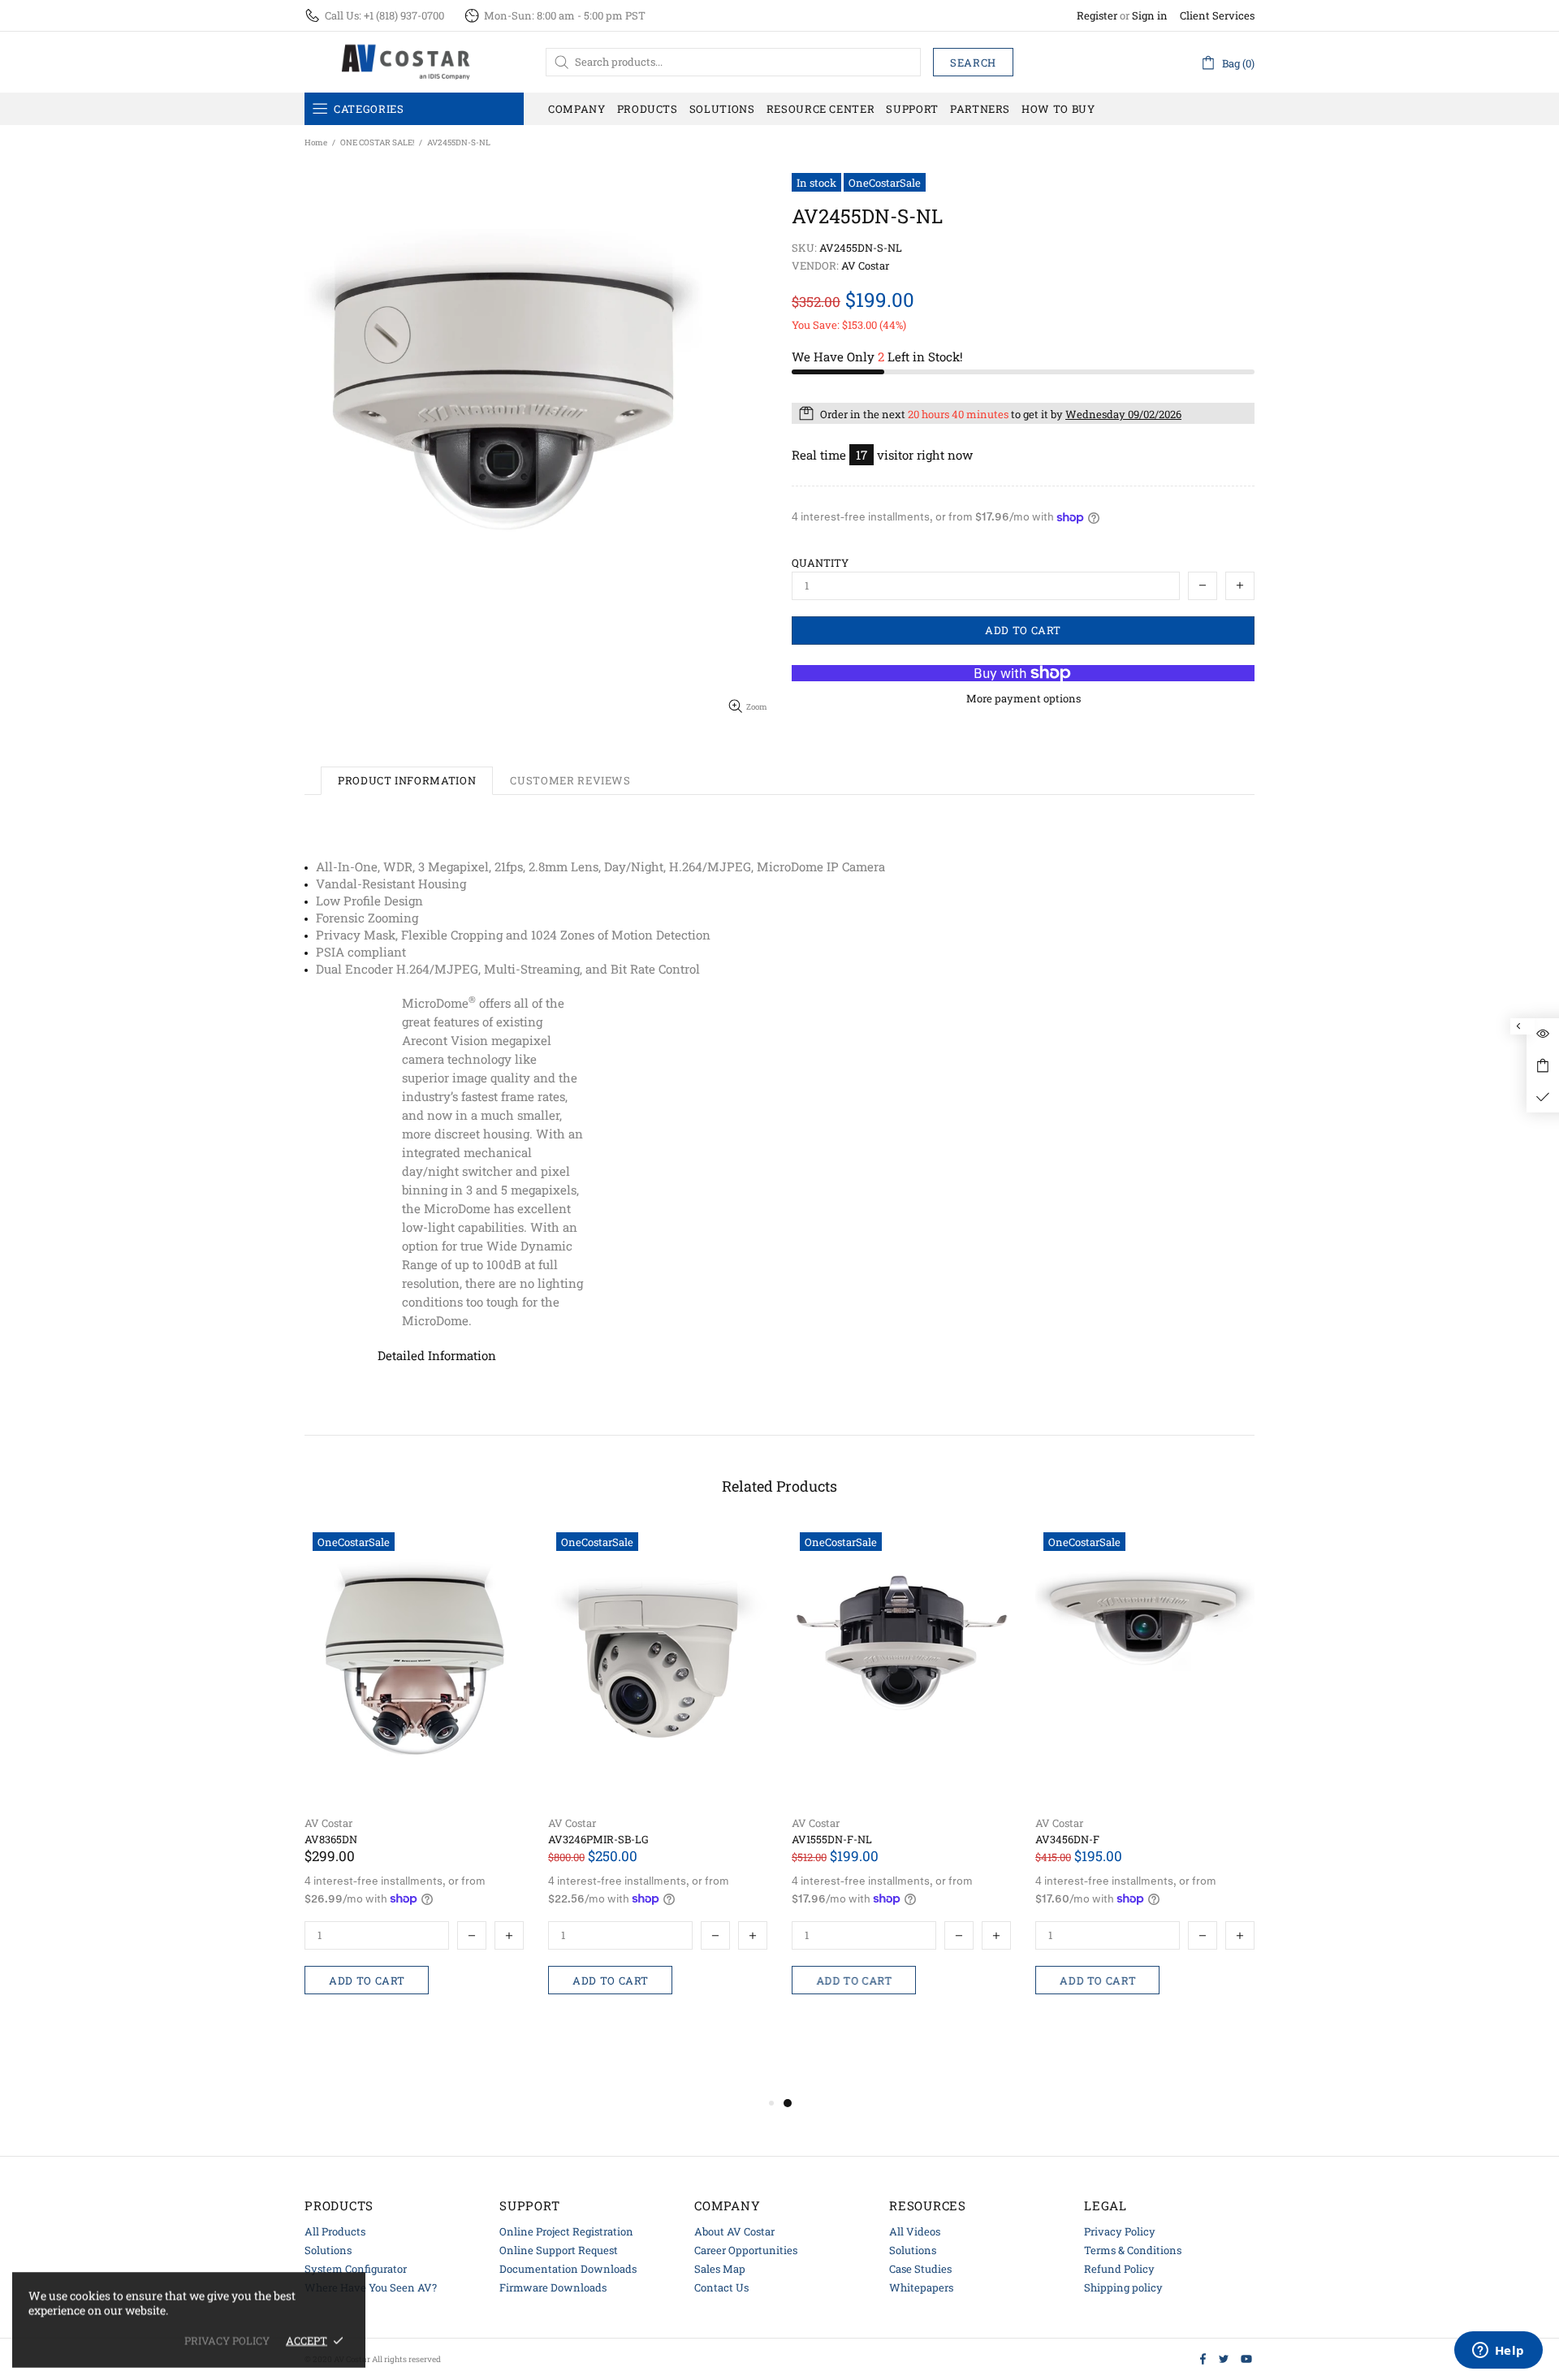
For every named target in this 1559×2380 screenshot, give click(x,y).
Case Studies (920, 2269)
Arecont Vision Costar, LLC (406, 62)
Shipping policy (1123, 2287)
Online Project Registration (566, 2231)
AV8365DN (331, 1840)
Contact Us (721, 2287)
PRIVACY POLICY (227, 2341)
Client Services (1217, 16)
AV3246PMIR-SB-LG (598, 1840)
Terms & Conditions (1133, 2250)
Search (973, 63)
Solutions (328, 2250)
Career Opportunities (746, 2250)
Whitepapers (921, 2287)
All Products (335, 2231)
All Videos (915, 2231)
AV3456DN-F (1067, 1840)
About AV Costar (734, 2231)
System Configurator (356, 2269)
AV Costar (328, 1823)
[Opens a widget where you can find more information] (1498, 2352)
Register (1097, 16)
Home (316, 143)
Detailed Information (437, 1355)
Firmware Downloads (553, 2287)
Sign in (1150, 16)
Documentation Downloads (568, 2269)
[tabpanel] (901, 1793)
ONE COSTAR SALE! (377, 143)
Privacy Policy (1120, 2231)
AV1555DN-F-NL (832, 1840)
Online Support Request (559, 2250)
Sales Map (720, 2269)
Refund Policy (1119, 2269)
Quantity (820, 563)
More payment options (1023, 699)
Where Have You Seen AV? (371, 2287)
